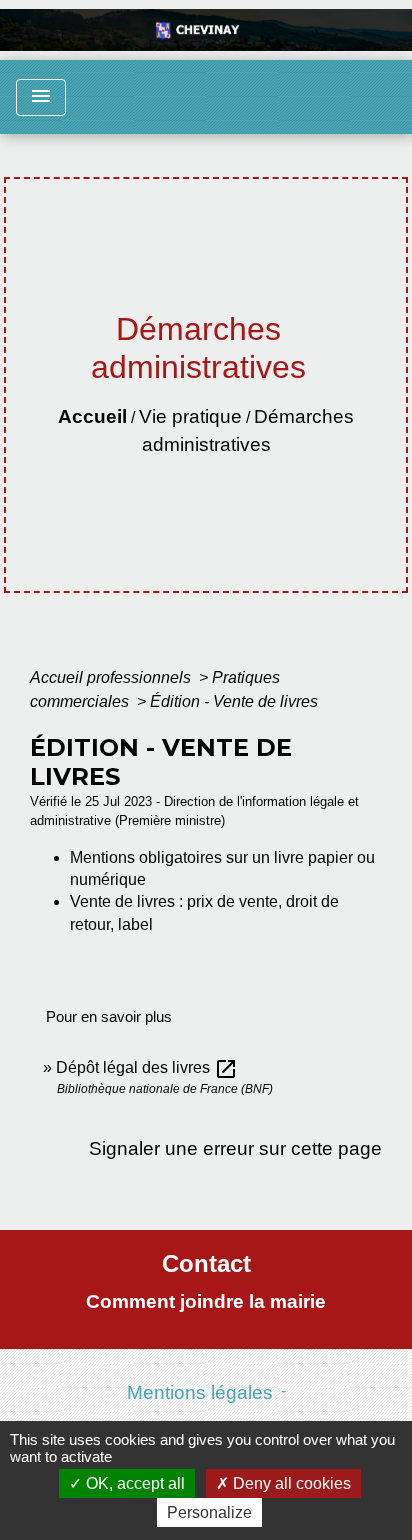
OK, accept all (133, 1483)
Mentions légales (200, 1392)
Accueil (92, 416)
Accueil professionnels (112, 677)
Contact (206, 1263)
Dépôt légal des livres (147, 1067)
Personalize (209, 1512)
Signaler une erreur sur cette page (235, 1148)
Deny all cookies (290, 1483)
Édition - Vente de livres (234, 701)
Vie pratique (190, 416)
